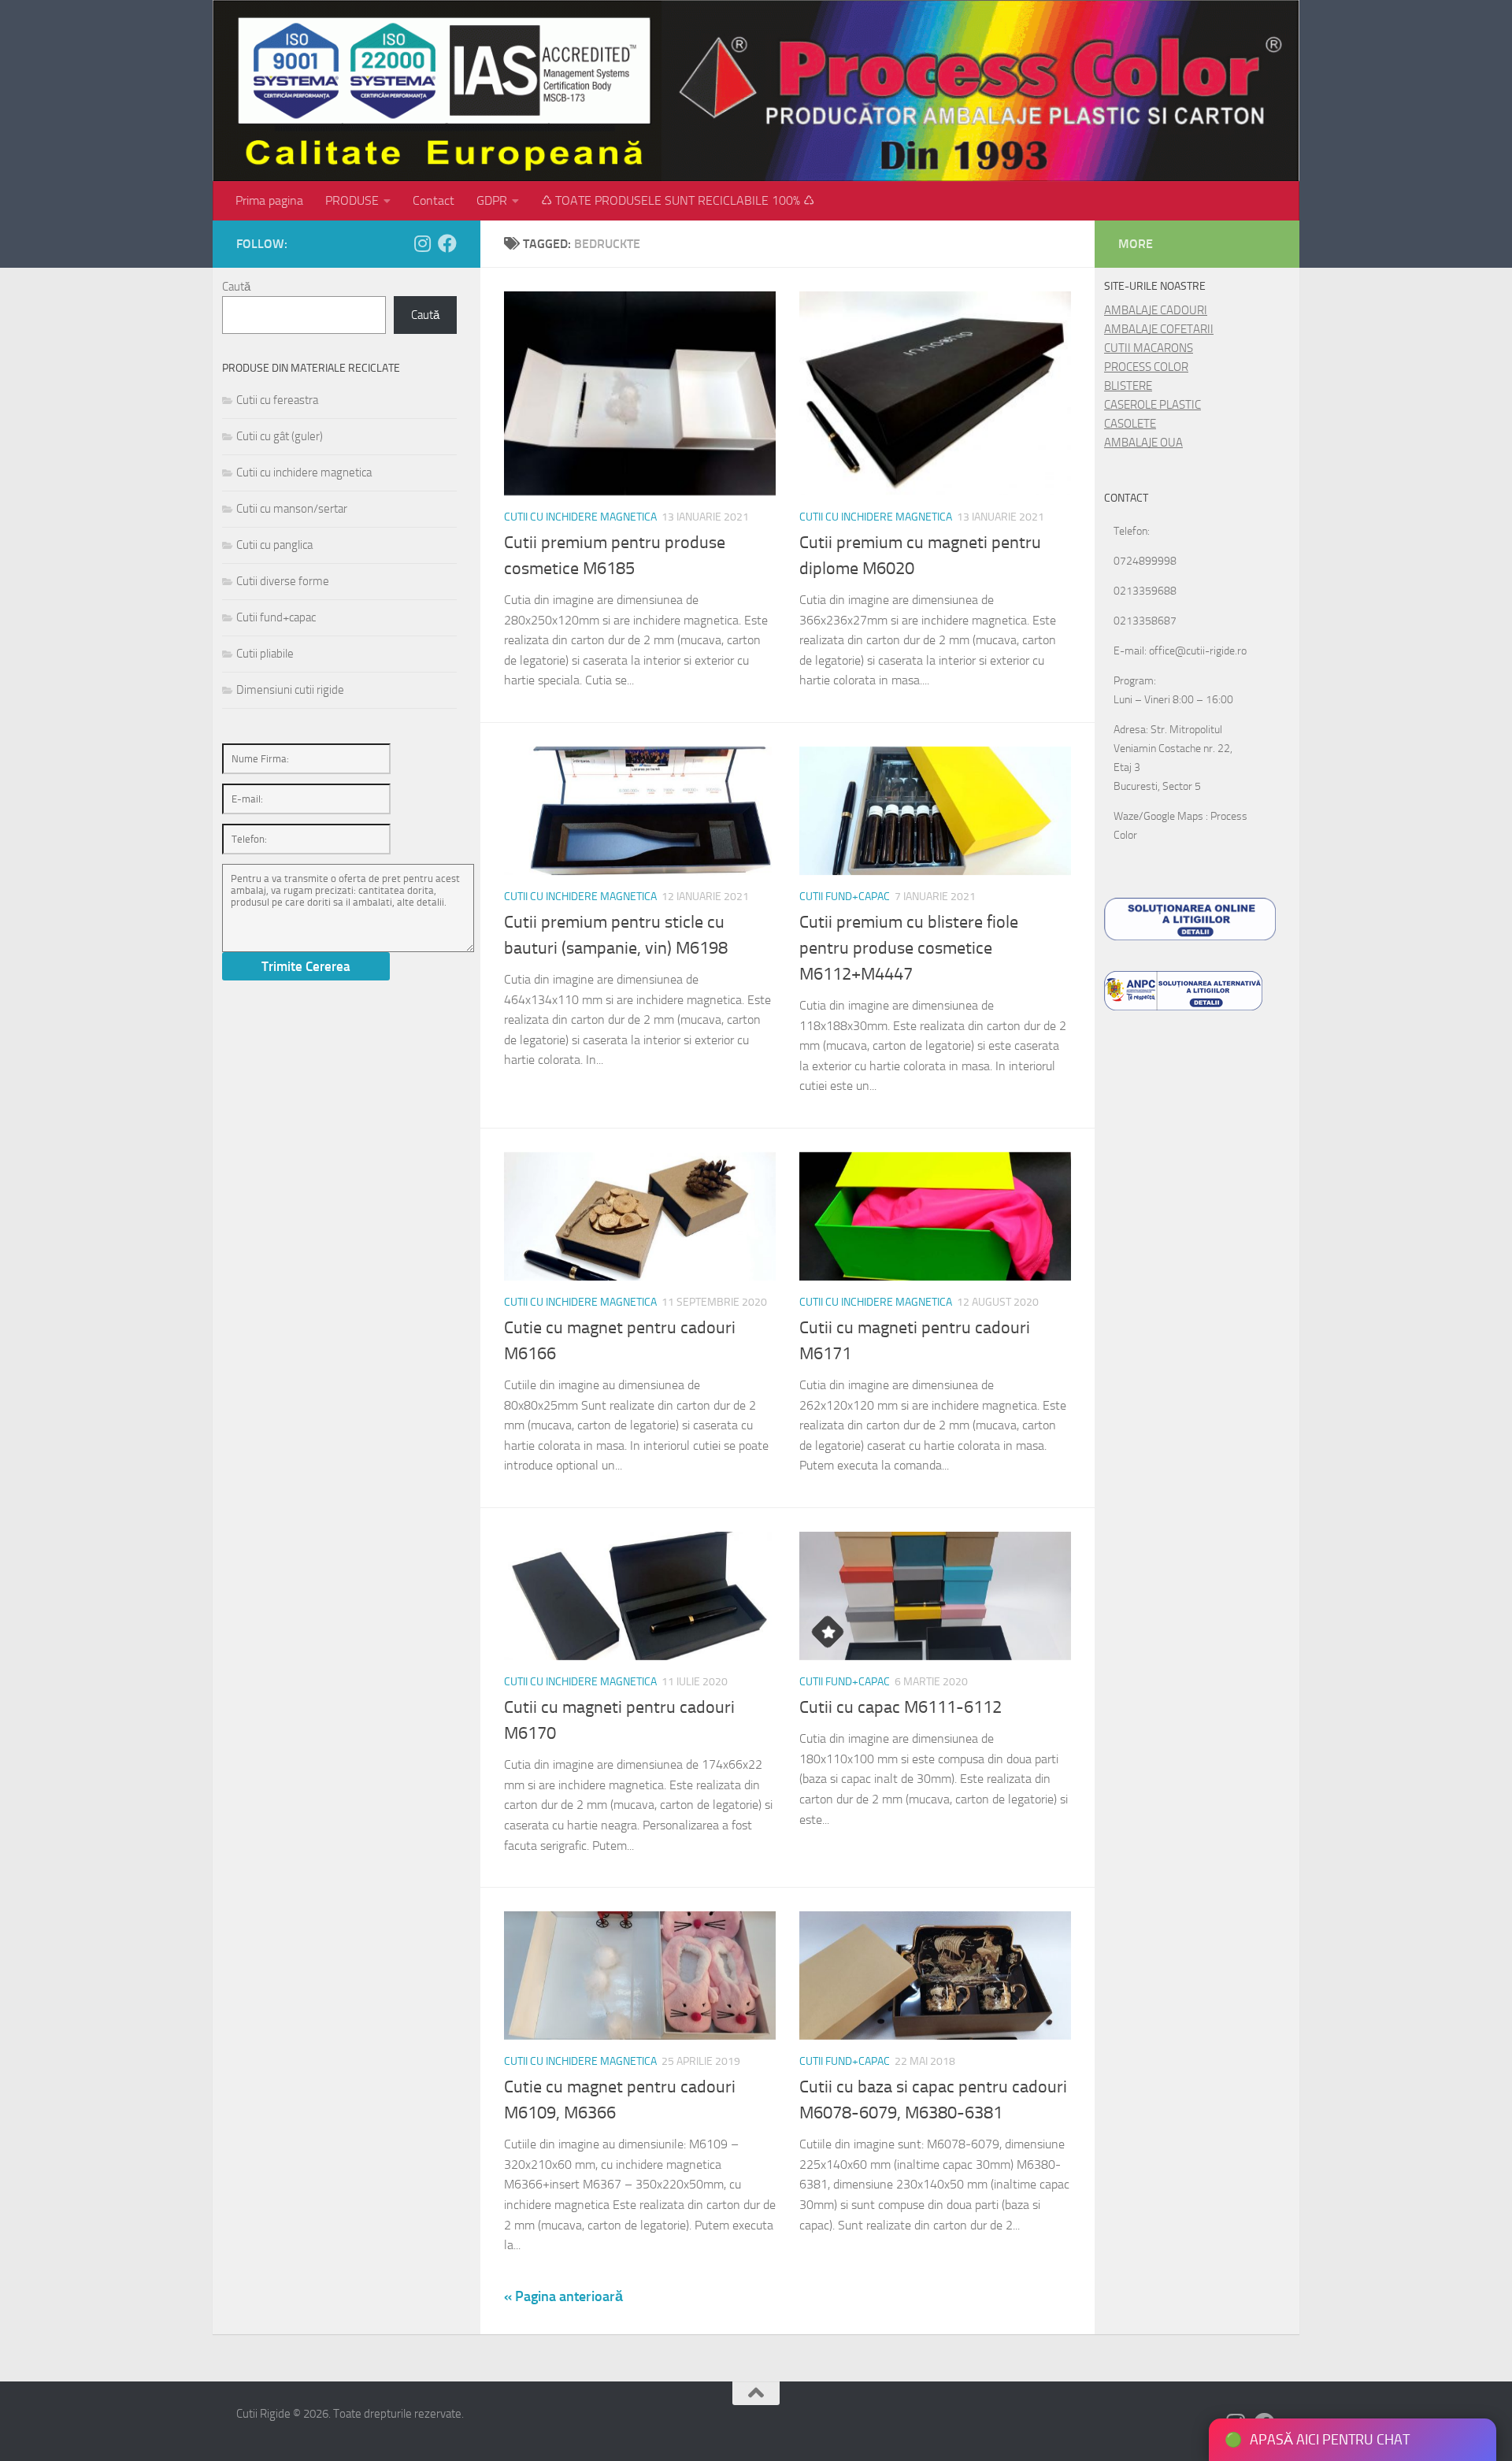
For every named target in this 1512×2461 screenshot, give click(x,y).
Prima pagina (269, 200)
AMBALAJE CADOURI (1156, 310)
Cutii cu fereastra (277, 400)
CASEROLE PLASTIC (1153, 405)
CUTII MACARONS (1149, 348)
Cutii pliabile (265, 654)
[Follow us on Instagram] (422, 243)
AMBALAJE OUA (1143, 443)
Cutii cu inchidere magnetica (580, 517)
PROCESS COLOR (1146, 367)
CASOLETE (1130, 424)
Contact (434, 200)
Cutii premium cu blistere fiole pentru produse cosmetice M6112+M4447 (909, 948)
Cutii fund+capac (845, 897)
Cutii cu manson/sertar (292, 509)
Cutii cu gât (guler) (280, 436)
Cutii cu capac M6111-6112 (901, 1707)
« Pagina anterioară (563, 2296)
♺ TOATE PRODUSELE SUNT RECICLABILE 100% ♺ (678, 200)
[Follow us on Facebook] (447, 243)
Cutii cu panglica (274, 545)
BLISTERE (1128, 386)
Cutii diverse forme (283, 581)
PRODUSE (352, 200)
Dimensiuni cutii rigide (290, 690)
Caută (236, 287)
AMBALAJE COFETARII (1159, 329)
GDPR (492, 200)
